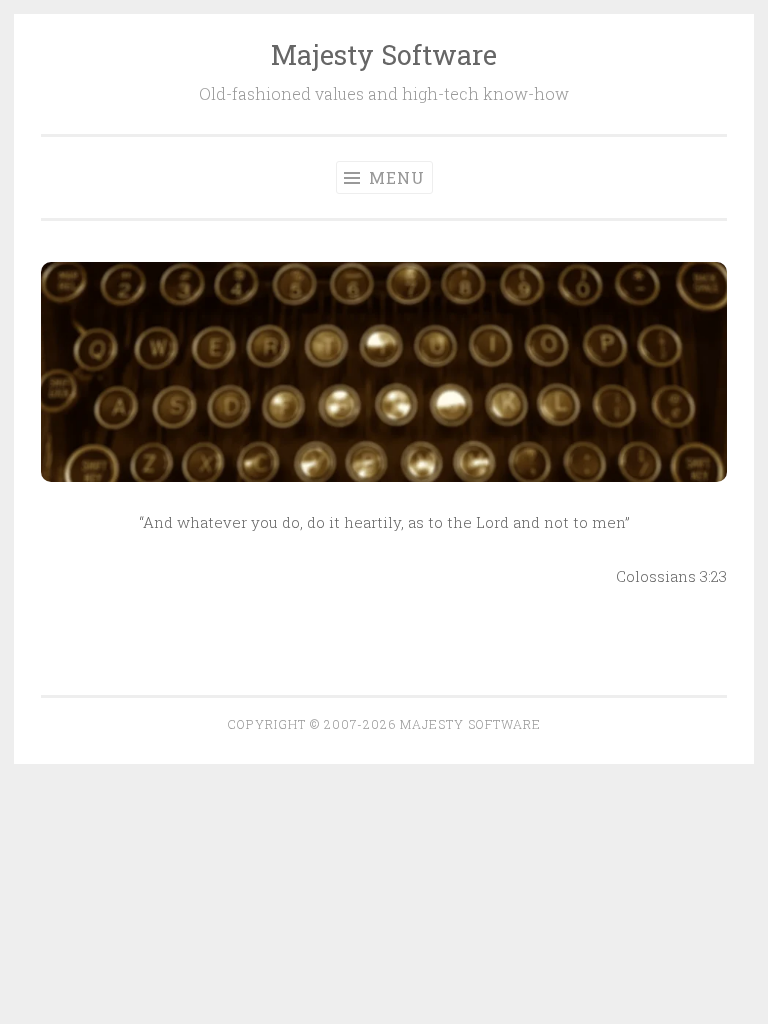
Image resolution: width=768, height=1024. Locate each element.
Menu (394, 177)
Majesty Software (384, 54)
